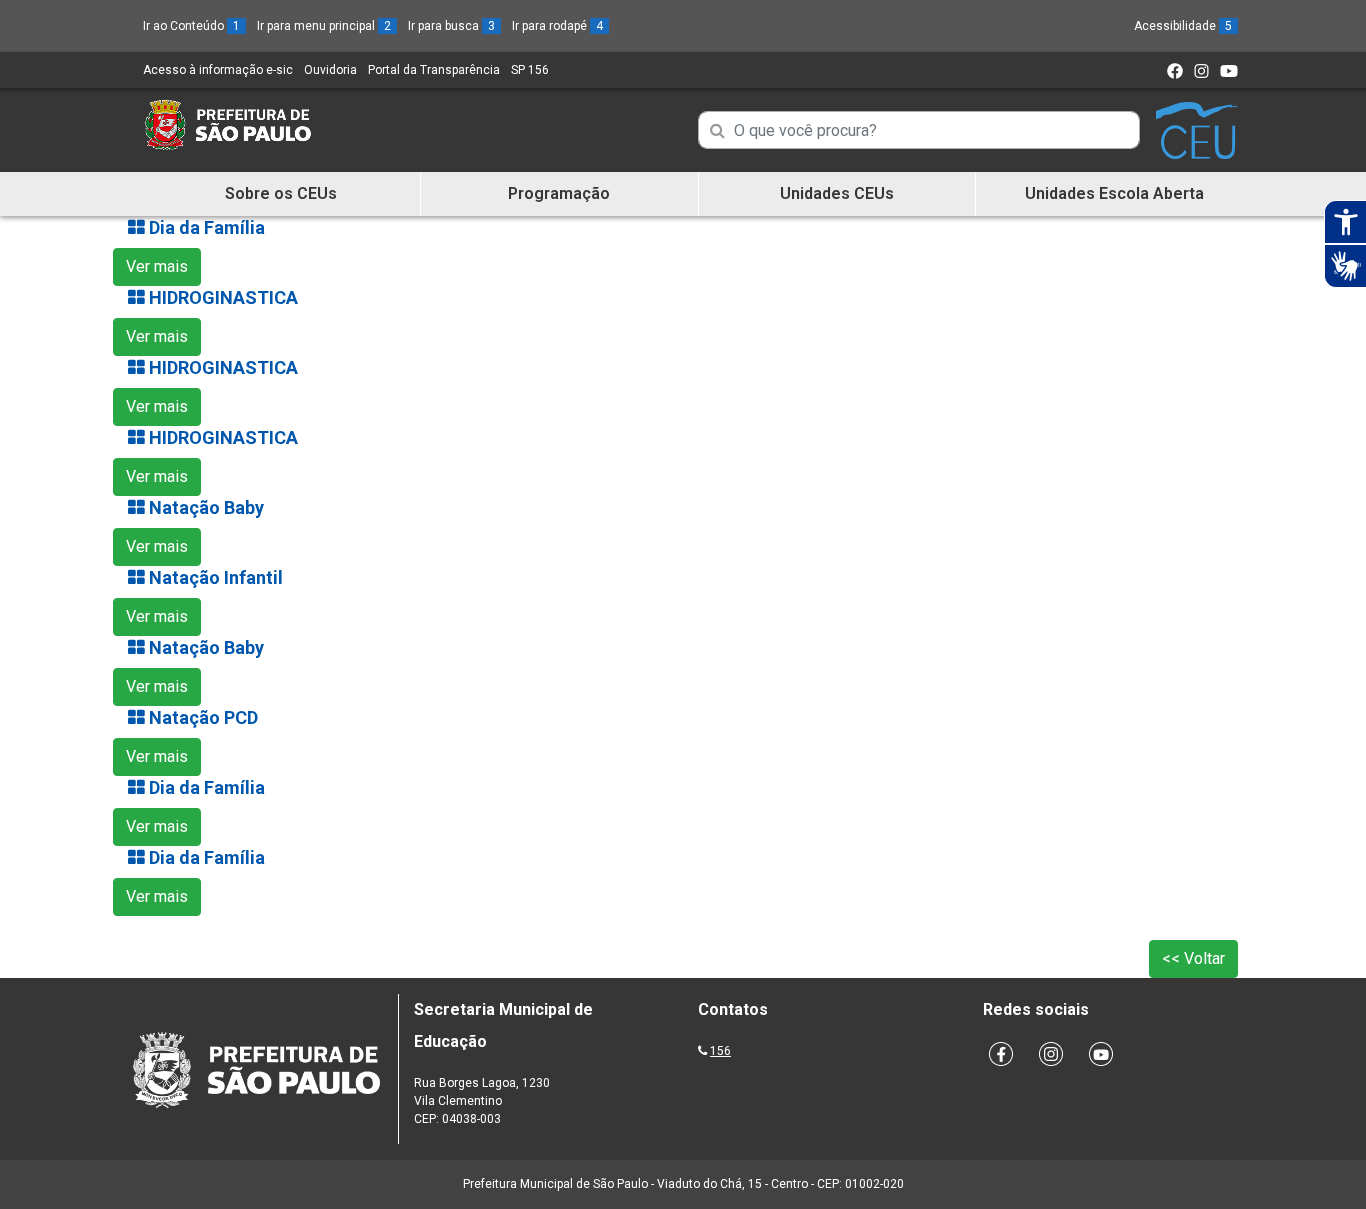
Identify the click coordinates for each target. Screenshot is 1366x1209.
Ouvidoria (330, 70)
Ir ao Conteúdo (191, 26)
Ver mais (157, 266)
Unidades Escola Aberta (1114, 193)
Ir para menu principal (324, 26)
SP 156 (530, 70)
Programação (559, 193)
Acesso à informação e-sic (218, 70)
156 (720, 1051)
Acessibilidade (1183, 26)
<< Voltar (1193, 958)
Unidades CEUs (837, 193)
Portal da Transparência (434, 70)
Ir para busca (451, 26)
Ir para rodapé (557, 26)
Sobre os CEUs (281, 193)
